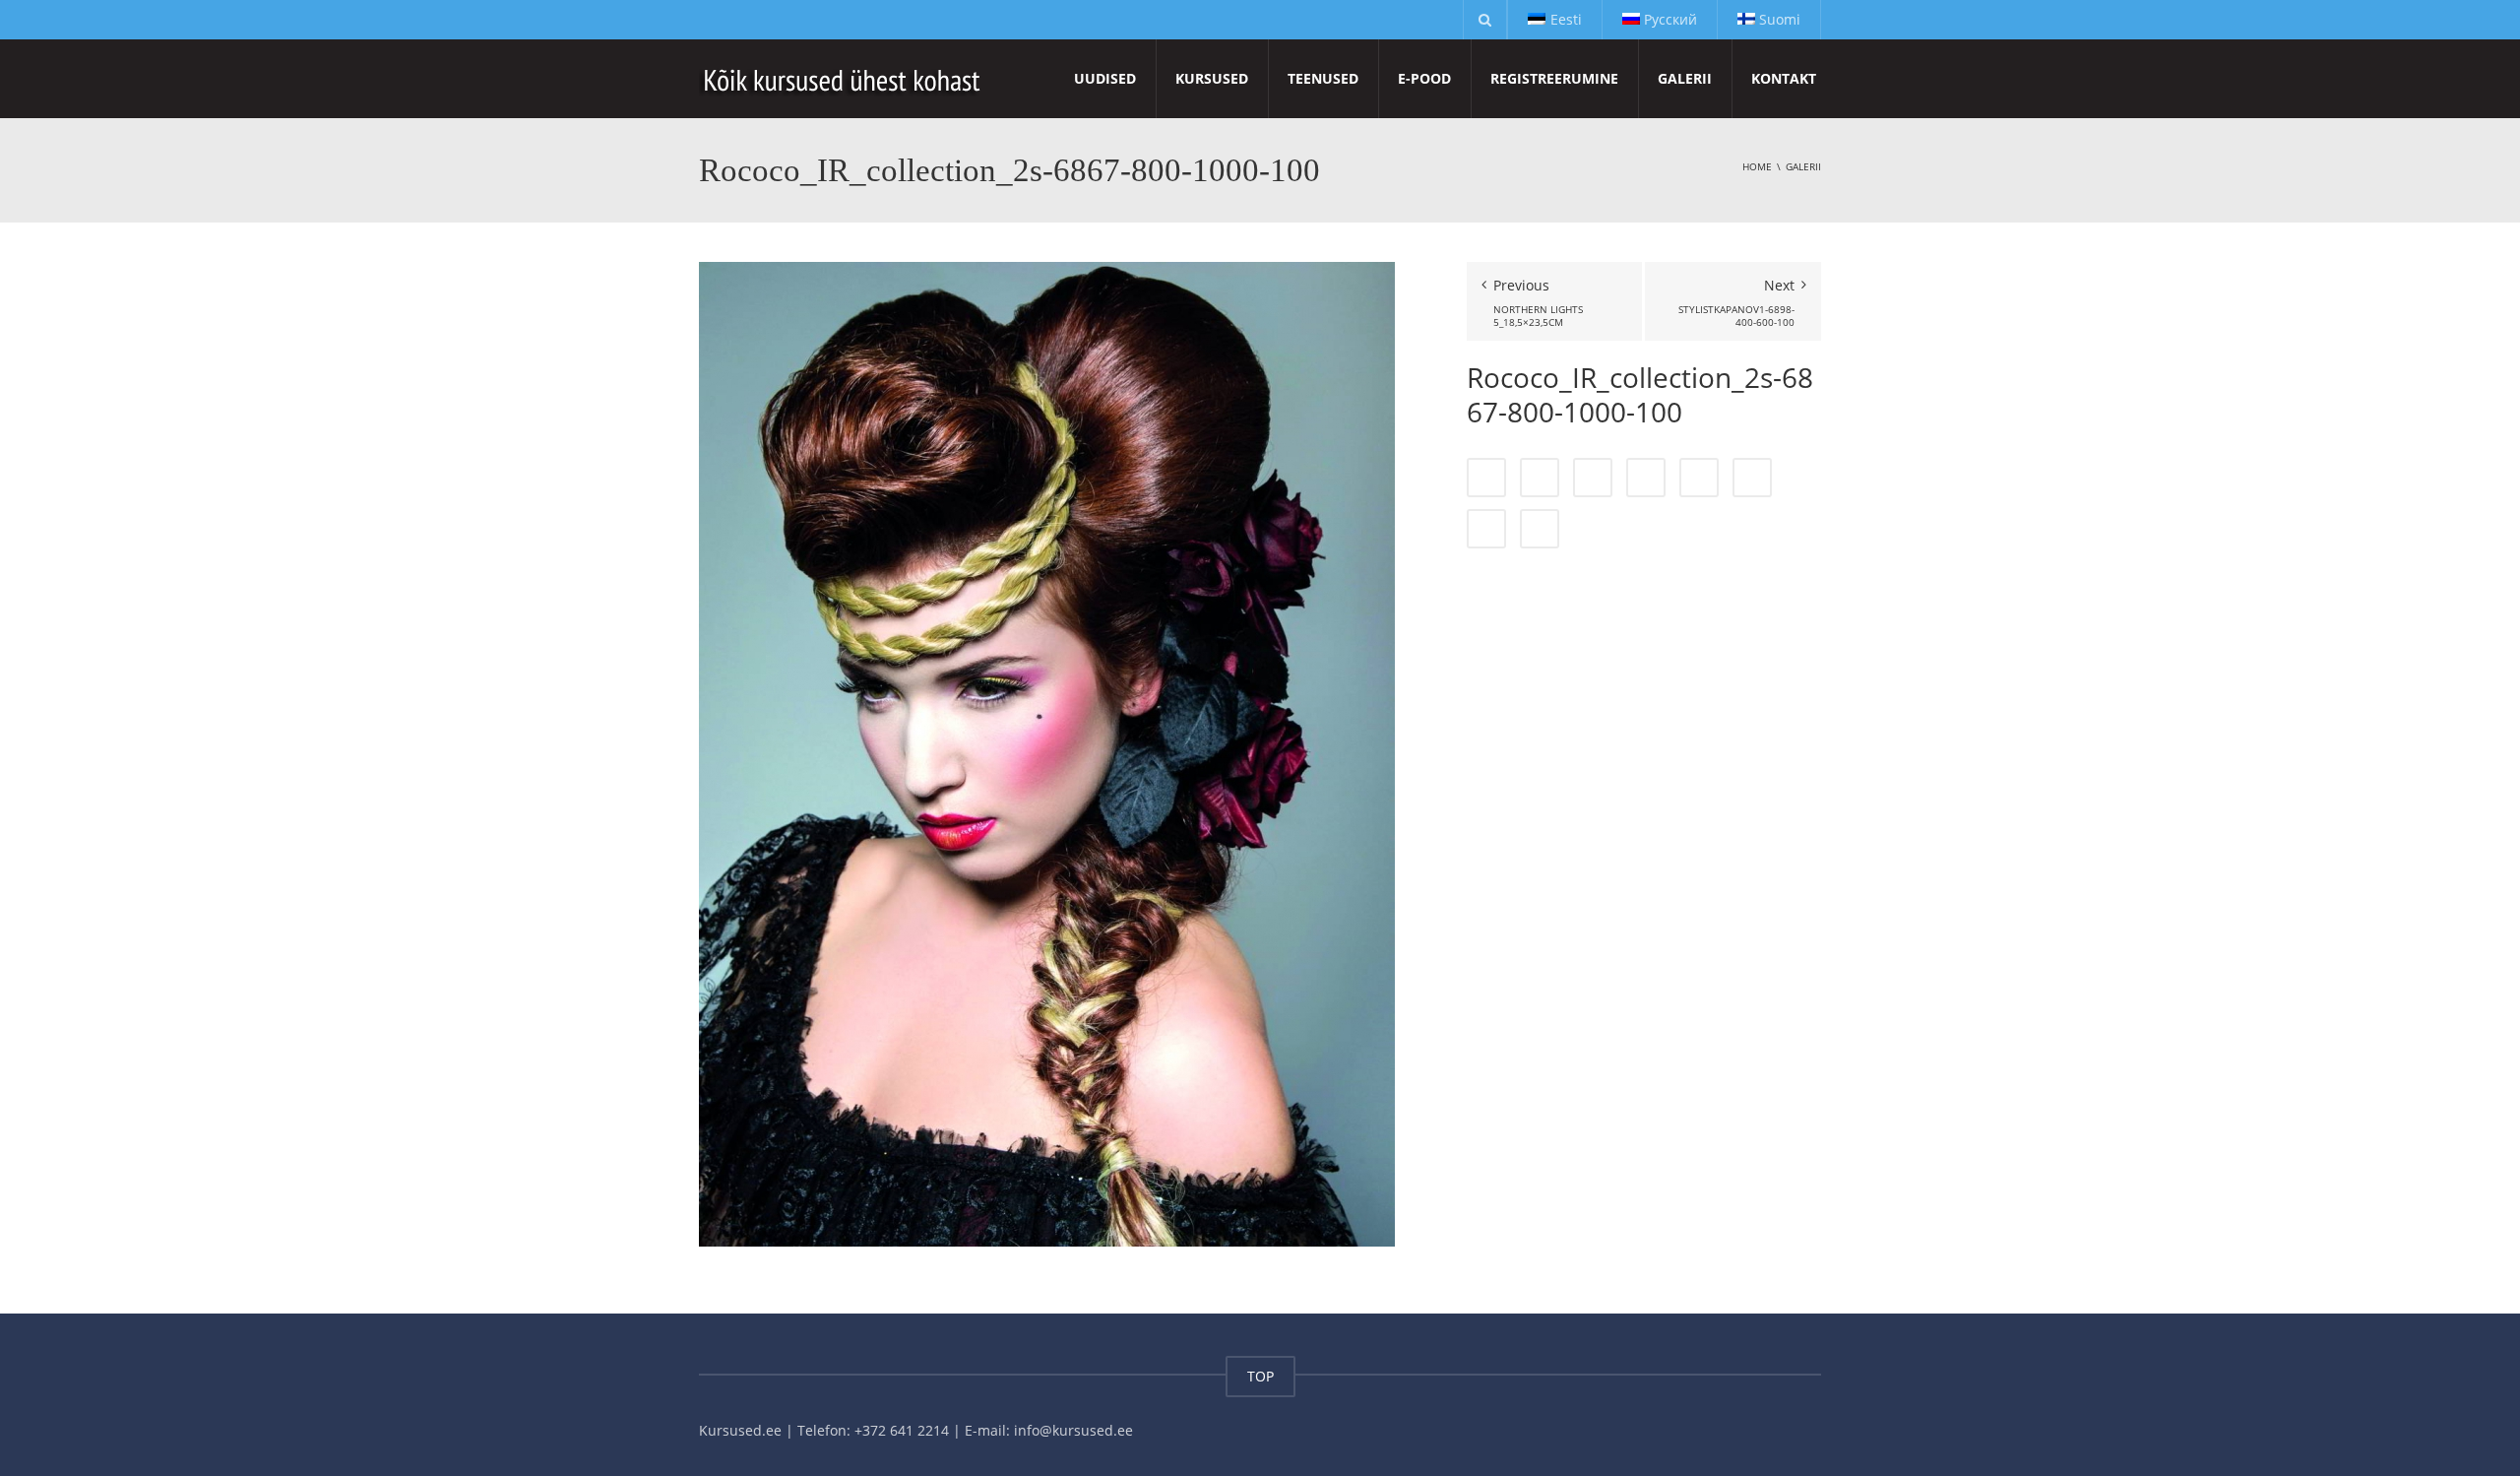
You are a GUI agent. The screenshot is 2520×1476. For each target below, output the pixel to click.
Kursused (1212, 78)
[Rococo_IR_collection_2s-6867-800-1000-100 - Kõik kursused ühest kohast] (843, 78)
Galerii (1685, 78)
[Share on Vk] (1486, 529)
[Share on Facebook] (1486, 478)
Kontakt (1784, 78)
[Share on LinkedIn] (1593, 478)
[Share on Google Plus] (1699, 478)
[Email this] (1540, 529)
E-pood (1424, 78)
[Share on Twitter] (1540, 478)
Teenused (1323, 78)
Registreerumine (1554, 78)
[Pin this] (1752, 478)
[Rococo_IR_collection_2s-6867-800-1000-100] (1047, 753)
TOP (1260, 1376)
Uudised (1105, 78)
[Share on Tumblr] (1646, 478)
